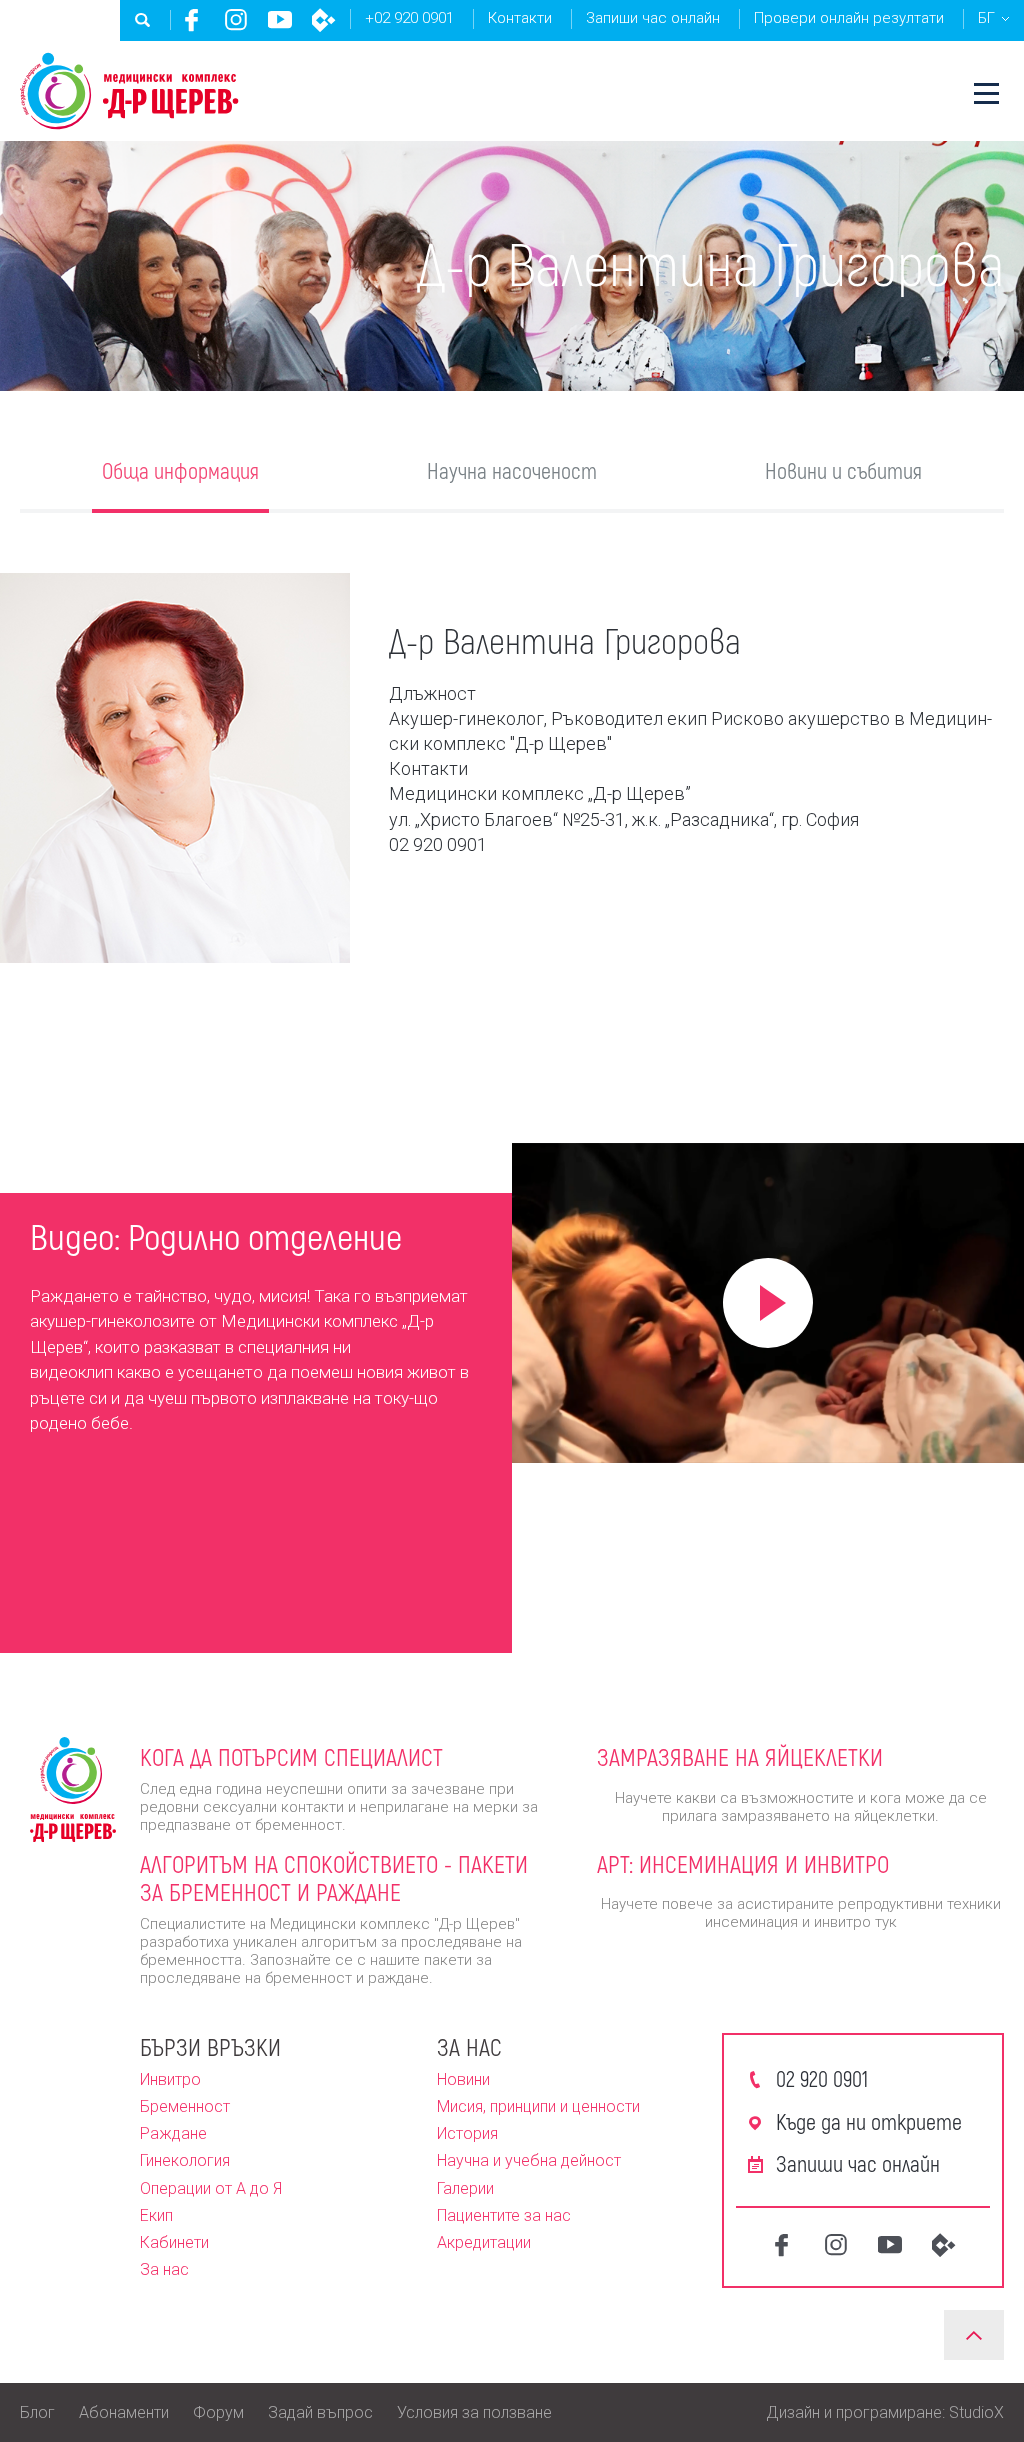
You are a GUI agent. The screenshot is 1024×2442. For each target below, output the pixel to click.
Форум (218, 2412)
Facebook (192, 20)
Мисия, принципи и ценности (538, 2106)
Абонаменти (124, 2412)
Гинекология (185, 2160)
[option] (256, 1332)
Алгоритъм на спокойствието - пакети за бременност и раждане (334, 1878)
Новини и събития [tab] (843, 470)
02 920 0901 (822, 2078)
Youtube (280, 20)
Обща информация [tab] (180, 470)
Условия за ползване (474, 2412)
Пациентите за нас (504, 2215)
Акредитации (484, 2242)
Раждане (173, 2133)
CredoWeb (324, 20)
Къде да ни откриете (869, 2121)
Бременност (185, 2106)
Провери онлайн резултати (849, 18)
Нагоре (974, 2335)
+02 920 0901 (409, 18)
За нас (164, 2269)
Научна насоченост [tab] (512, 470)
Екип (156, 2215)
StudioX (976, 2412)
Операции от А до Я (211, 2188)
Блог (37, 2412)
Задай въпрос (320, 2412)
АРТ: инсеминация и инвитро (743, 1863)
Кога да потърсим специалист (291, 1756)
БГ (986, 18)
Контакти (520, 18)
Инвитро (170, 2079)
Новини (463, 2079)
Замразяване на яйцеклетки (740, 1756)
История (467, 2133)
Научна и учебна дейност (529, 2160)
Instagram (236, 20)
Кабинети (174, 2242)
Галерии (465, 2188)
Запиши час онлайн (653, 18)
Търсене (143, 20)
